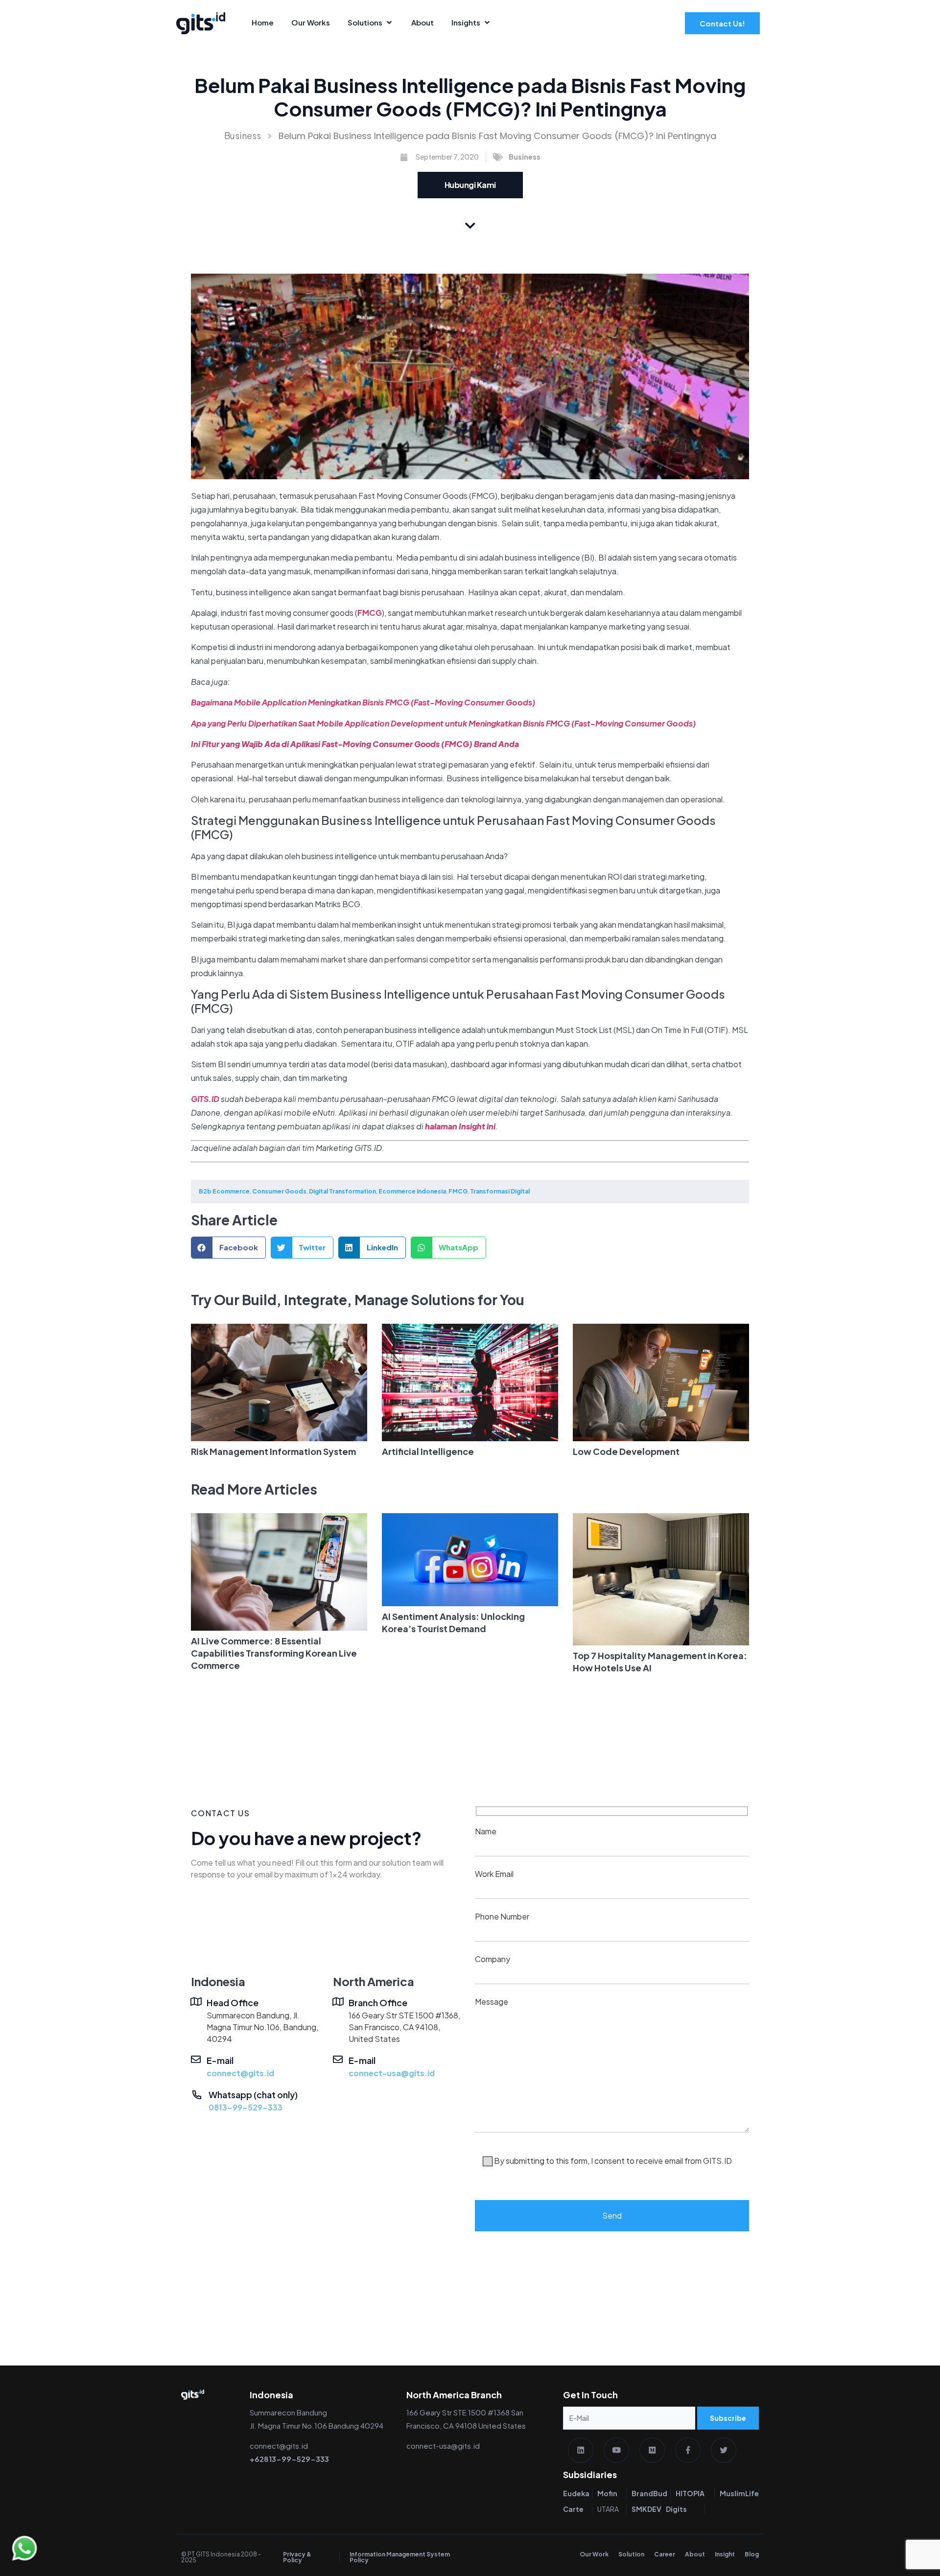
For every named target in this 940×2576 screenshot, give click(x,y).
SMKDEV (646, 2509)
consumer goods (279, 1191)
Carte (573, 2509)
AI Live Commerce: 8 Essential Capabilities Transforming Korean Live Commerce (274, 1653)
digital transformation (342, 1191)
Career (665, 2554)
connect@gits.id (240, 2073)
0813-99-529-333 (246, 2107)
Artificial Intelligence (428, 1451)
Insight (725, 2554)
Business (243, 135)
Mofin (607, 2493)
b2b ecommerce (224, 1191)
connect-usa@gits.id (392, 2073)
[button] (228, 1248)
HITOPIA (690, 2493)
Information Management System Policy (400, 2557)
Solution (631, 2554)
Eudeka (576, 2493)
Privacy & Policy (297, 2557)
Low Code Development (626, 1451)
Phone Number (502, 1916)
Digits (676, 2509)
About (695, 2554)
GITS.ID (205, 1099)
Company (493, 1959)
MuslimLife (739, 2493)
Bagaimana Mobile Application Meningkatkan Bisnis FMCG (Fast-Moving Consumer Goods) (363, 702)
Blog (752, 2554)
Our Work (594, 2554)
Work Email (494, 1874)
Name (486, 1831)
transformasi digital (500, 1191)
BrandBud (649, 2493)
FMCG (370, 613)
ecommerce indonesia (412, 1191)
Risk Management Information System (273, 1451)
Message (603, 2081)
